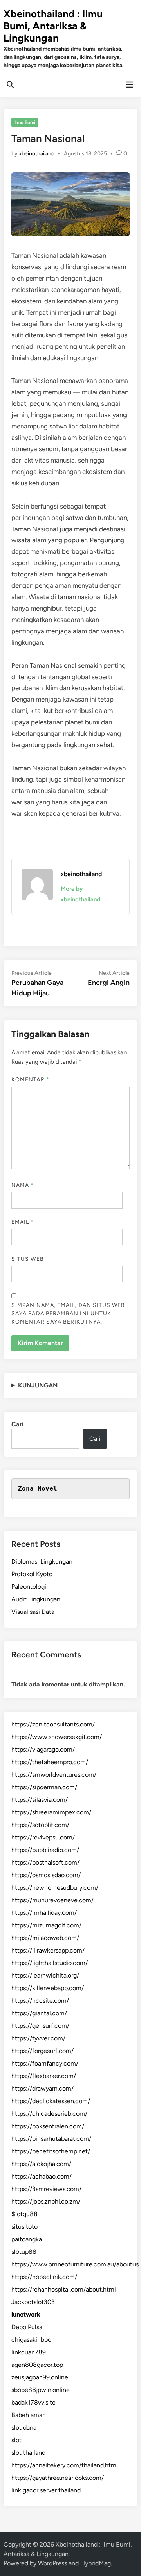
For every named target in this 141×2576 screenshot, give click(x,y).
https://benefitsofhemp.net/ (51, 2151)
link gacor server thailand (46, 2490)
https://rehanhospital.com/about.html (64, 2289)
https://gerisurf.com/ (40, 2026)
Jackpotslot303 (33, 2302)
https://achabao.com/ (42, 2176)
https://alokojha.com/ (41, 2164)
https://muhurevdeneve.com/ (52, 1900)
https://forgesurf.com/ (42, 2051)
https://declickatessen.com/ (51, 2101)
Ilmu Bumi (25, 122)
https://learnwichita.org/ (45, 1975)
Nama (23, 1185)
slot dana (24, 2427)
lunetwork (26, 2314)
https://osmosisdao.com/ (46, 1875)
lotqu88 (24, 2214)
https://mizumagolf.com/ (46, 1925)
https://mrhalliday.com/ (44, 1913)
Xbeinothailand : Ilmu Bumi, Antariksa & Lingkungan (53, 26)
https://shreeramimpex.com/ (51, 1812)
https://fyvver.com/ (38, 2038)
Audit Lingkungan (36, 1599)
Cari (17, 1424)
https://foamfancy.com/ (45, 2063)
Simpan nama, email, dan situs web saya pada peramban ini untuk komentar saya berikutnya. (68, 1314)
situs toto (24, 2227)
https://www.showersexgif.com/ (57, 1737)
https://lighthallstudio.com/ (50, 1963)
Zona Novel (38, 1489)
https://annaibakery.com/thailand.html (65, 2465)
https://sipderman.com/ (44, 1787)
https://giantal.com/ (39, 2013)
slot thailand (28, 2453)
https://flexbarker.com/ (44, 2076)
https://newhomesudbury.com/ (55, 1888)
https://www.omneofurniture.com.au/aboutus (75, 2264)
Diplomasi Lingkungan (42, 1561)
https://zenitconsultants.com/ (53, 1724)
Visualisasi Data (33, 1612)
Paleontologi (29, 1587)
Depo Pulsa (27, 2327)
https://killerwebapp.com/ (48, 1988)
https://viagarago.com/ (43, 1749)
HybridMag (96, 2563)
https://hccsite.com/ (40, 2001)
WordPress (52, 2563)
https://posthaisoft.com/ (45, 1862)
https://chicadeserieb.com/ (49, 2114)
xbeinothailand (37, 154)
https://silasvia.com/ (40, 1800)
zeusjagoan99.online (40, 2377)
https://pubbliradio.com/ (45, 1850)
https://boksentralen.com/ (48, 2126)
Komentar (30, 1080)
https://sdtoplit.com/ (40, 1825)
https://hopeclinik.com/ (44, 2277)
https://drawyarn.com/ (42, 2088)
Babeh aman (29, 2415)
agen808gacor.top (37, 2365)
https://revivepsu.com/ (43, 1837)
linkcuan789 (29, 2352)
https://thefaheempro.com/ (50, 1762)
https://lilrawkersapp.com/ (48, 1950)
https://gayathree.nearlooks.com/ (58, 2478)
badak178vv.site (33, 2402)
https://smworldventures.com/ (54, 1775)
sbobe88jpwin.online (41, 2390)
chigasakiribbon (33, 2340)
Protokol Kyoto (32, 1574)
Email (23, 1222)
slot (16, 2440)
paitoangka (27, 2239)
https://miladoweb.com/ (45, 1938)
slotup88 (24, 2252)
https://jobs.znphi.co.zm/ (46, 2201)
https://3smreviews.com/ (46, 2189)
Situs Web (28, 1259)
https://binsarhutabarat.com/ (51, 2139)
